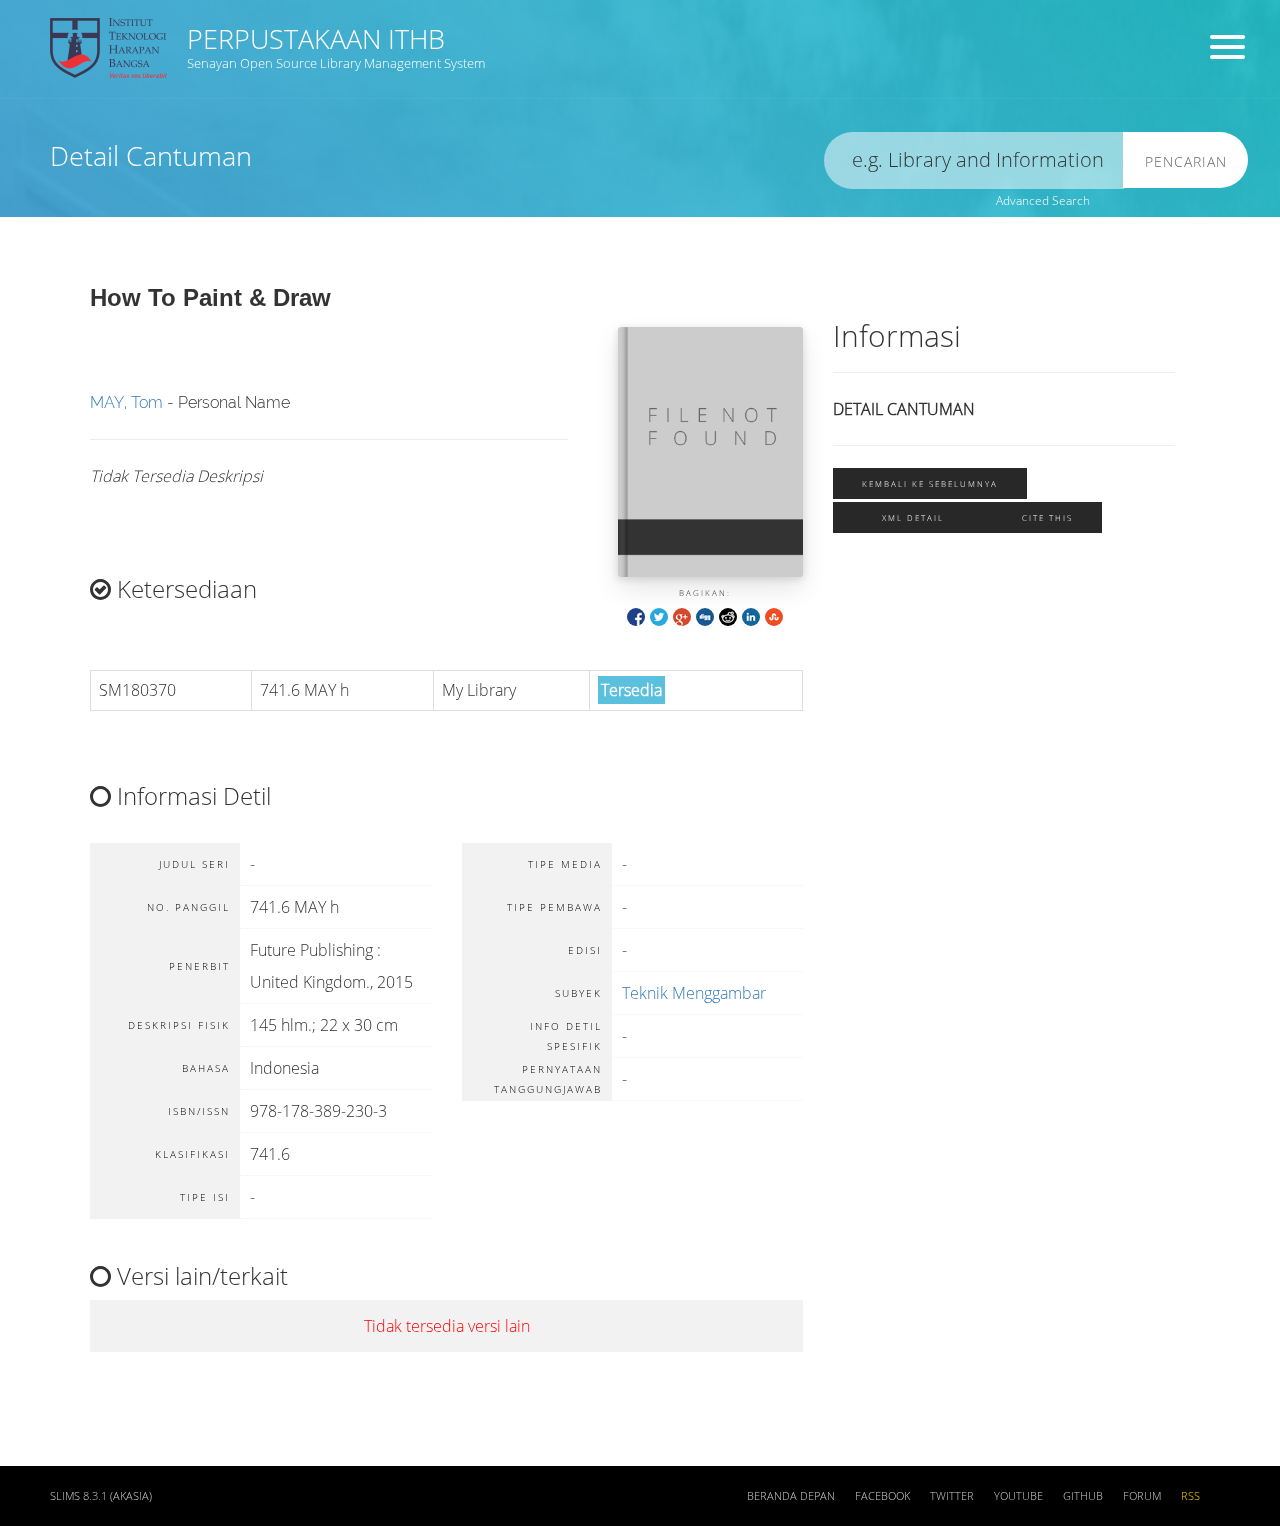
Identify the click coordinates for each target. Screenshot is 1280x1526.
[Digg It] (705, 615)
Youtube (1018, 1496)
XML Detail (913, 517)
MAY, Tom (126, 402)
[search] (974, 160)
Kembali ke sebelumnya (930, 483)
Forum (1142, 1496)
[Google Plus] (682, 615)
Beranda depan (791, 1496)
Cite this (1047, 517)
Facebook (882, 1496)
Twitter (952, 1496)
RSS (1190, 1496)
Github (1083, 1496)
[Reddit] (728, 615)
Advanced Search (1043, 200)
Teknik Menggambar (694, 993)
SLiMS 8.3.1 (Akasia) (101, 1496)
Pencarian (1186, 161)
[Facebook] (636, 615)
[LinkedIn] (751, 615)
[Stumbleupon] (774, 615)
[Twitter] (659, 615)
